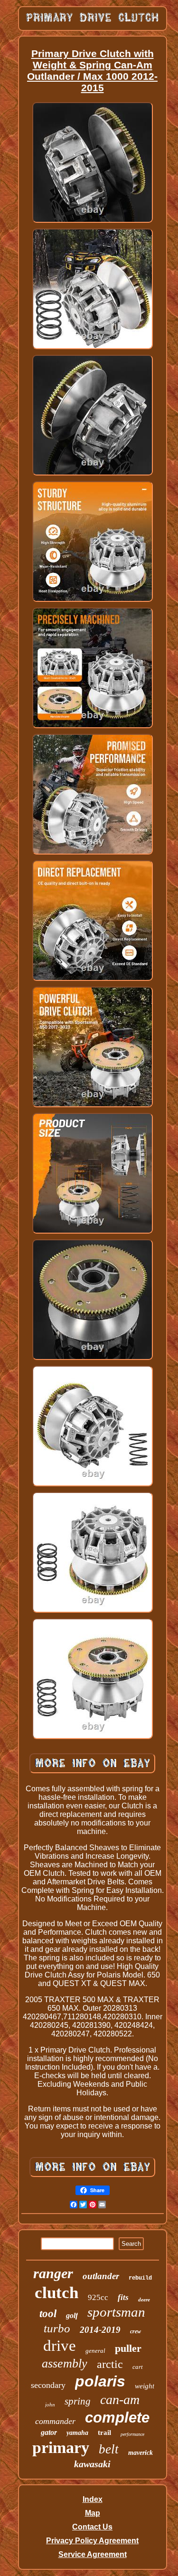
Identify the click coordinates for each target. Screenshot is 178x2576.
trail (104, 2433)
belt (109, 2449)
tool (48, 2314)
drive (60, 2346)
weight (145, 2386)
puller (128, 2348)
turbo (57, 2328)
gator (49, 2432)
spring (78, 2401)
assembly (65, 2363)
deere (144, 2300)
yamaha (77, 2433)
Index (93, 2499)
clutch (56, 2293)
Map (93, 2513)
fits (123, 2297)
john (50, 2405)
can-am (120, 2400)
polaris (100, 2381)
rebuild (140, 2278)
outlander (101, 2276)
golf (72, 2315)
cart (138, 2367)
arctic (110, 2364)
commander (55, 2421)
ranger (53, 2273)
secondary (48, 2385)
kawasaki (92, 2464)
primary (61, 2448)
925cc (98, 2297)
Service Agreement (93, 2554)
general (95, 2351)
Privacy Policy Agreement (92, 2541)
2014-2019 (100, 2330)
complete (117, 2418)
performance (132, 2434)
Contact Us (92, 2527)
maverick (141, 2453)
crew (136, 2331)
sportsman (116, 2312)
